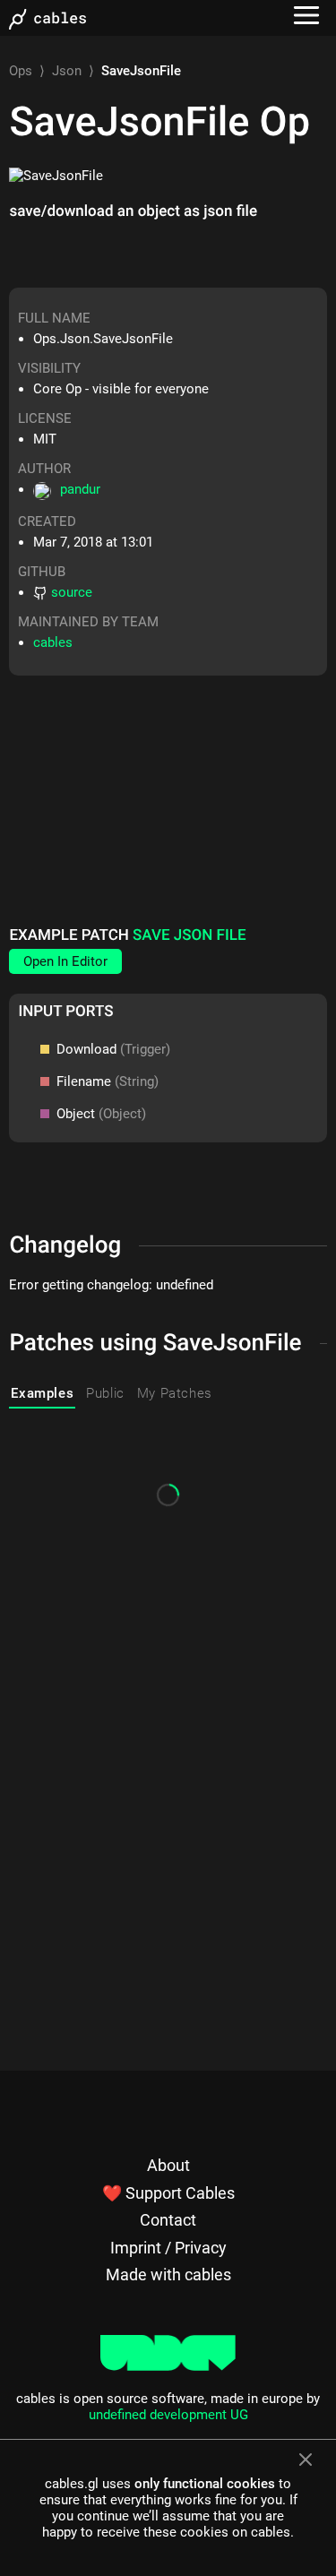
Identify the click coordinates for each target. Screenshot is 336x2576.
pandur (80, 489)
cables (53, 642)
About (168, 2165)
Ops (21, 71)
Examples (42, 1393)
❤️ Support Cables (168, 2193)
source (72, 592)
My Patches (175, 1393)
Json (67, 71)
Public (105, 1393)
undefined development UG (168, 2415)
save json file (189, 935)
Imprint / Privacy (168, 2248)
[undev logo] (168, 2366)
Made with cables (168, 2274)
